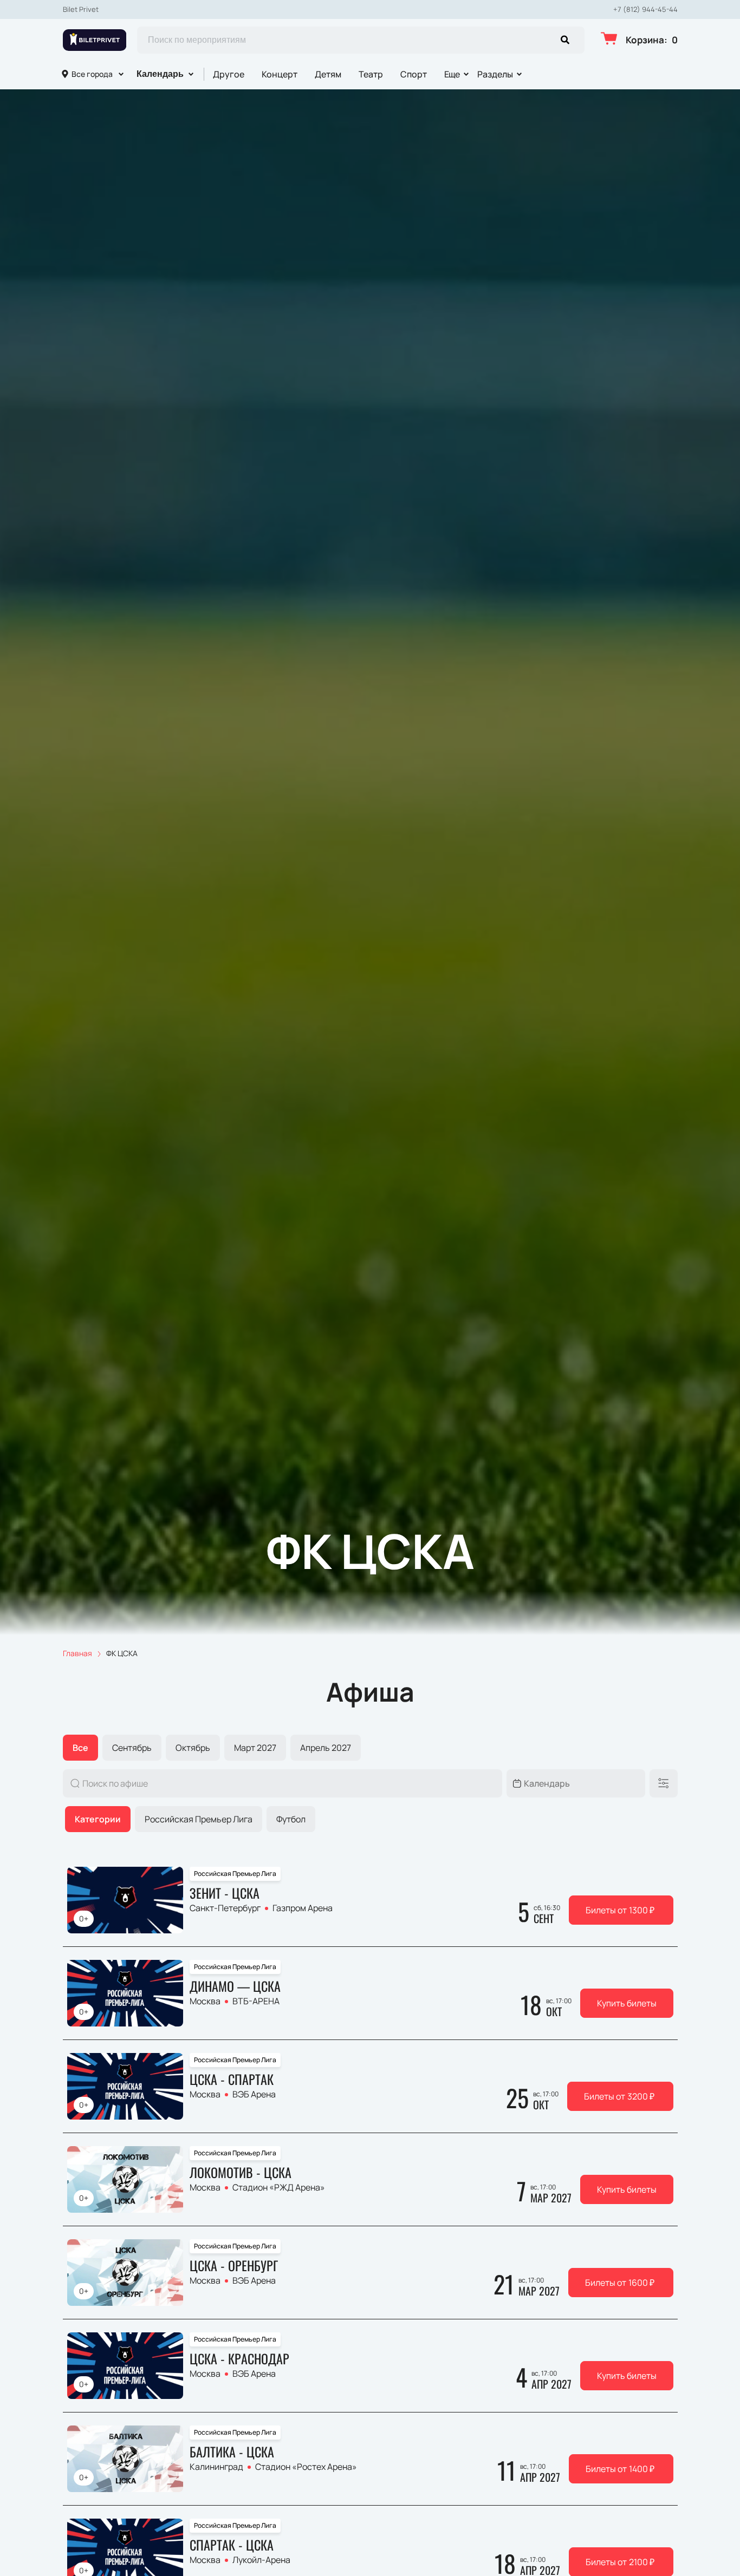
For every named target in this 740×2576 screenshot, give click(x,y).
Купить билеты (627, 2003)
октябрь (193, 1748)
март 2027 (255, 1748)
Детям (328, 74)
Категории (98, 1819)
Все (80, 1748)
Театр (371, 74)
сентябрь (132, 1748)
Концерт (280, 74)
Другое (229, 74)
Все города (92, 74)
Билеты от (620, 1910)
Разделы (495, 74)
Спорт (414, 74)
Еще (452, 74)
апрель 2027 (326, 1748)
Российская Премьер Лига (199, 1819)
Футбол (291, 1819)
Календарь (160, 74)
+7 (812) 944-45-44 (645, 9)
